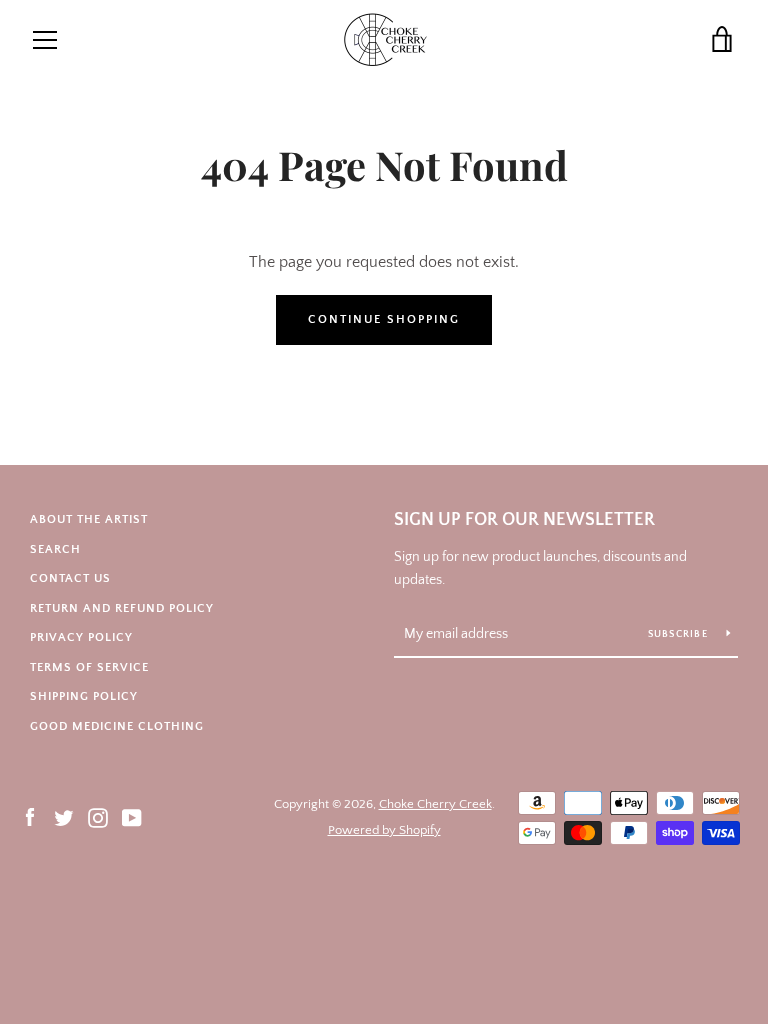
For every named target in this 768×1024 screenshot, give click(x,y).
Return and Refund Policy (122, 608)
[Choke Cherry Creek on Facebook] (30, 816)
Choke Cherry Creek (435, 804)
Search (55, 549)
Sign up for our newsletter (524, 520)
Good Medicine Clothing (117, 726)
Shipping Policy (84, 696)
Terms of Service (89, 667)
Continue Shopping (384, 319)
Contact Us (70, 578)
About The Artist (89, 519)
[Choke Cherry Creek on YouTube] (132, 816)
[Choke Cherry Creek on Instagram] (98, 816)
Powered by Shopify (384, 830)
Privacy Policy (81, 637)
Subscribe (680, 634)
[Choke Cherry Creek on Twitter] (64, 816)
